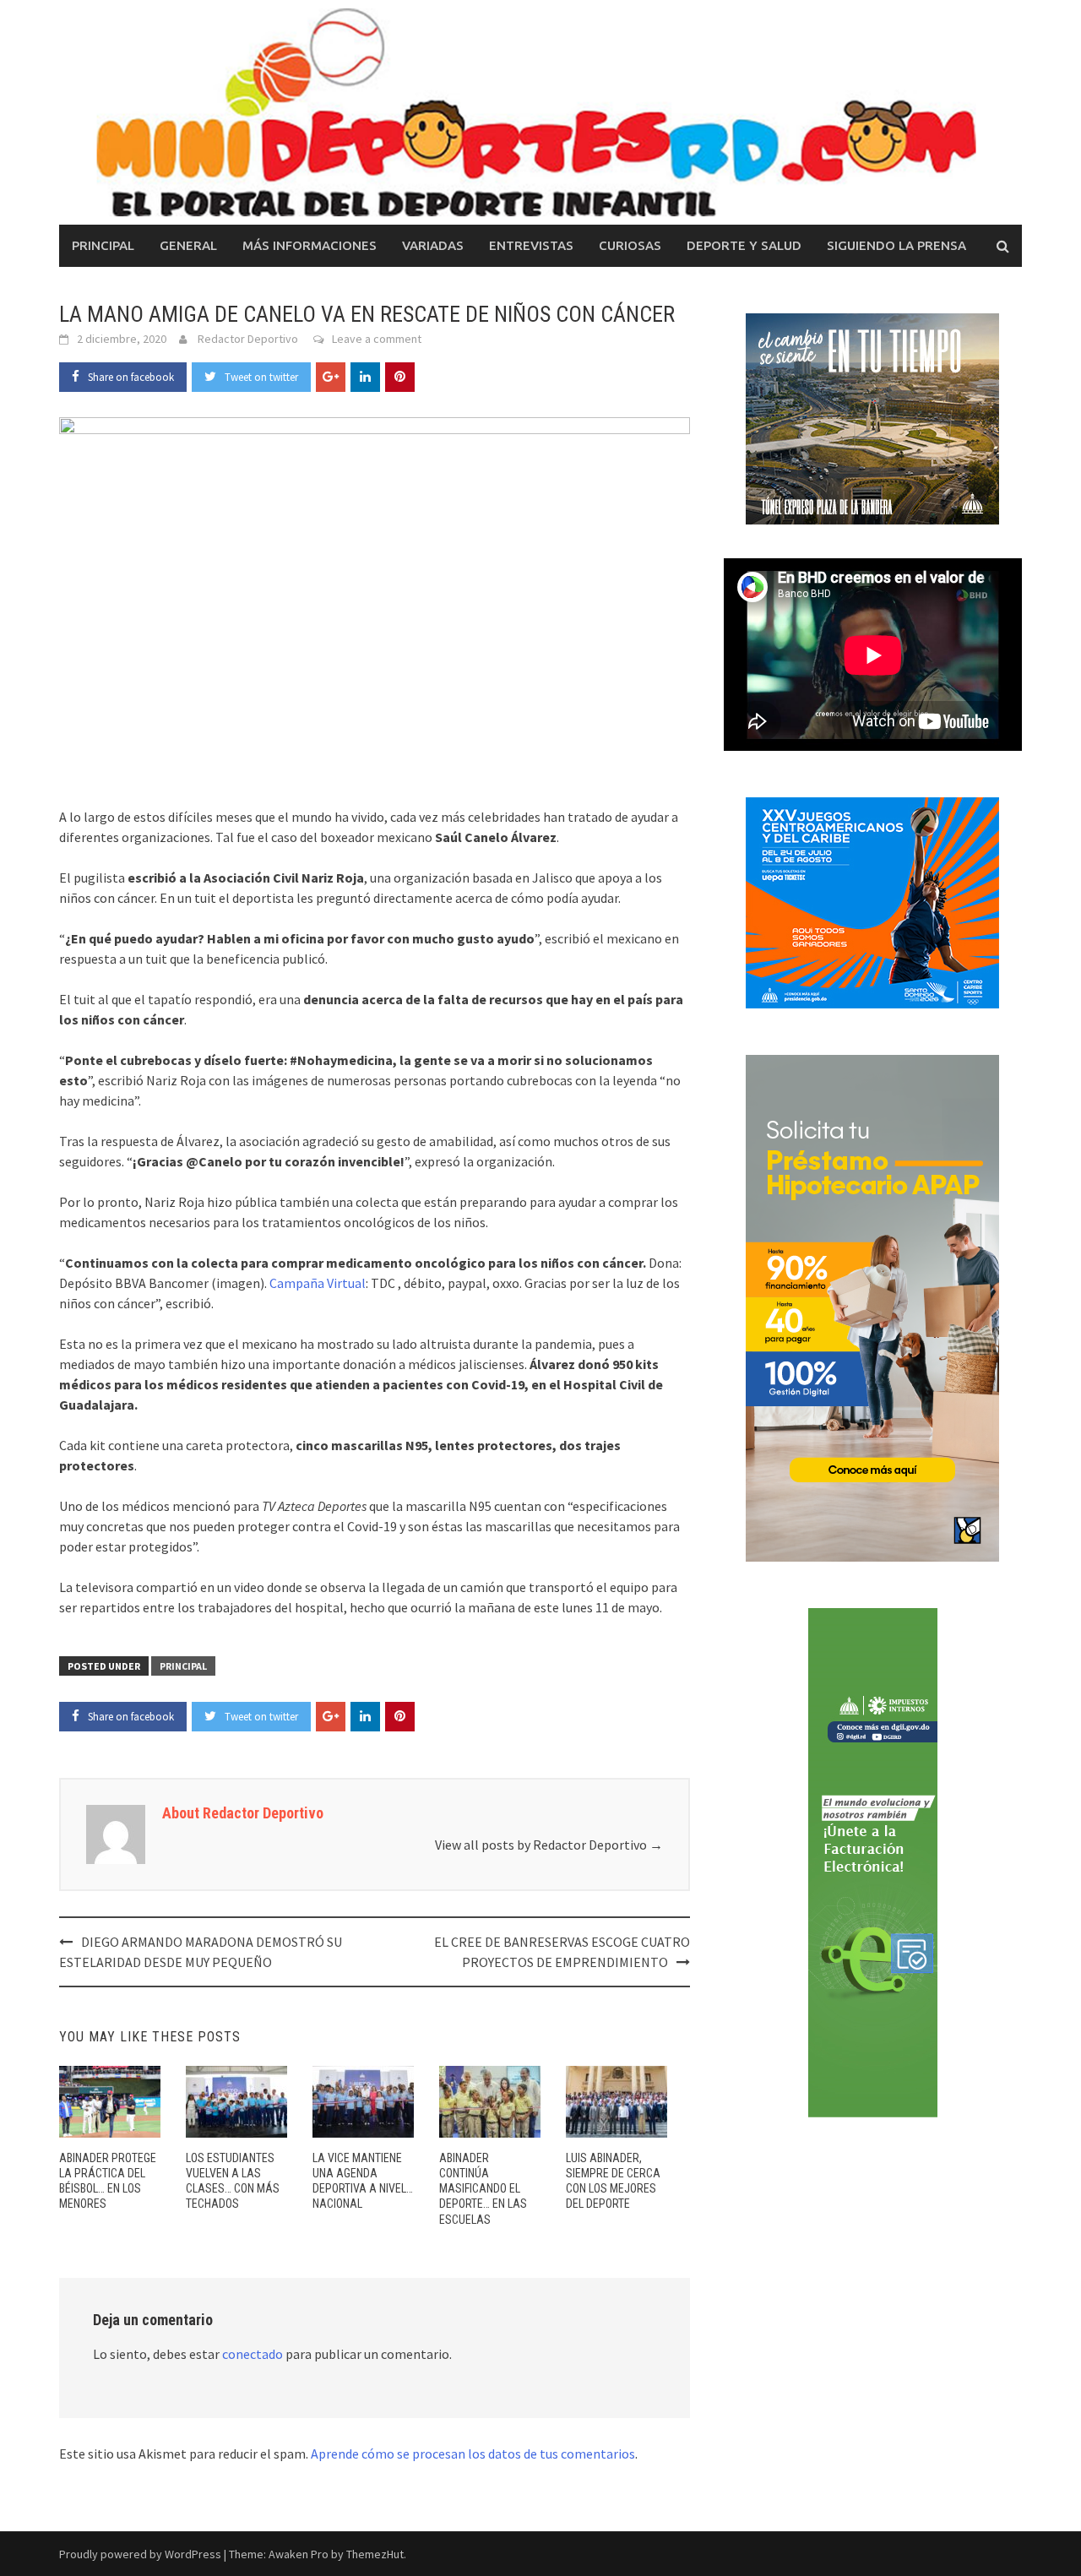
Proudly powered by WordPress (140, 2554)
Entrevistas (531, 245)
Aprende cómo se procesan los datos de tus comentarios (473, 2454)
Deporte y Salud (744, 245)
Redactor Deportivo (248, 339)
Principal (103, 245)
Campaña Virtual (318, 1283)
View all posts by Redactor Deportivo (549, 1845)
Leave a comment (377, 339)
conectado (253, 2354)
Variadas (433, 245)
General (188, 245)
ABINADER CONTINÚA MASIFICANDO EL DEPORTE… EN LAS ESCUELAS (483, 2189)
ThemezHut (375, 2554)
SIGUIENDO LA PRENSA (896, 245)
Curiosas (630, 245)
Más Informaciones (310, 245)
